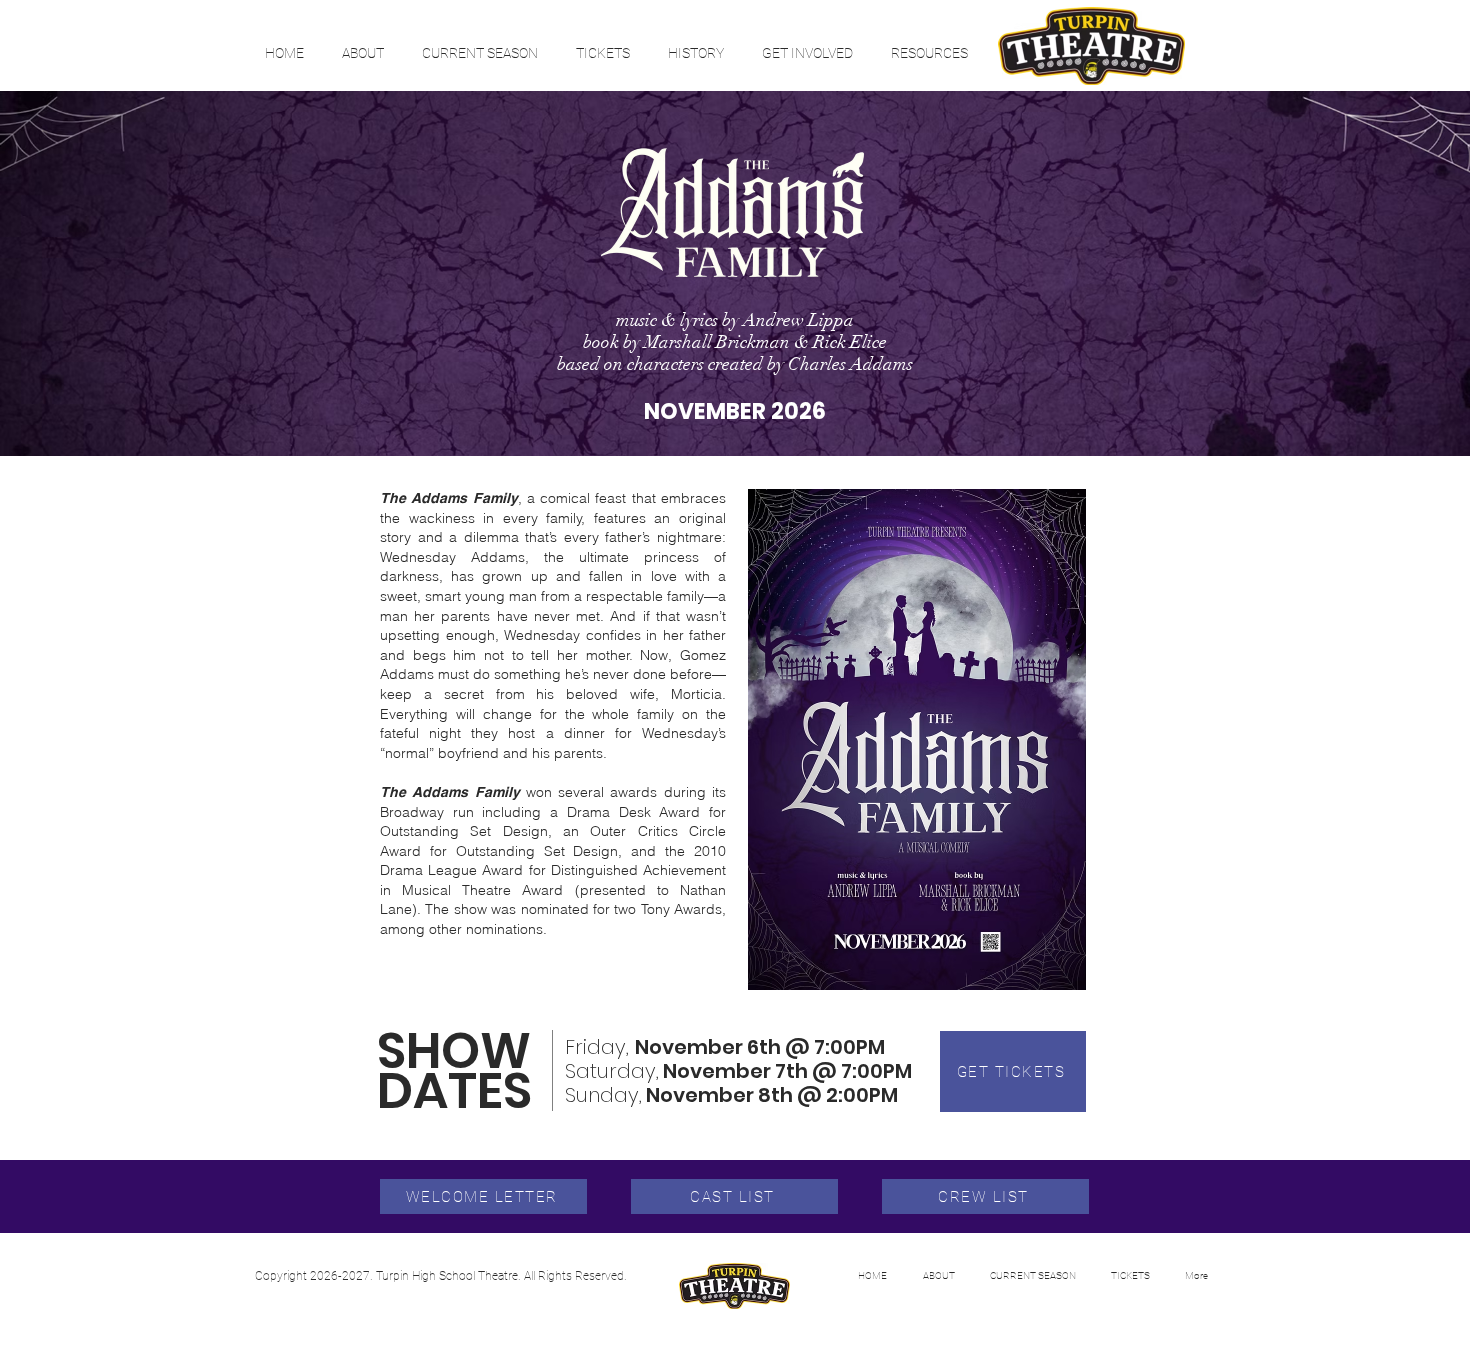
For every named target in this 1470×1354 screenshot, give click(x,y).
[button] (363, 53)
